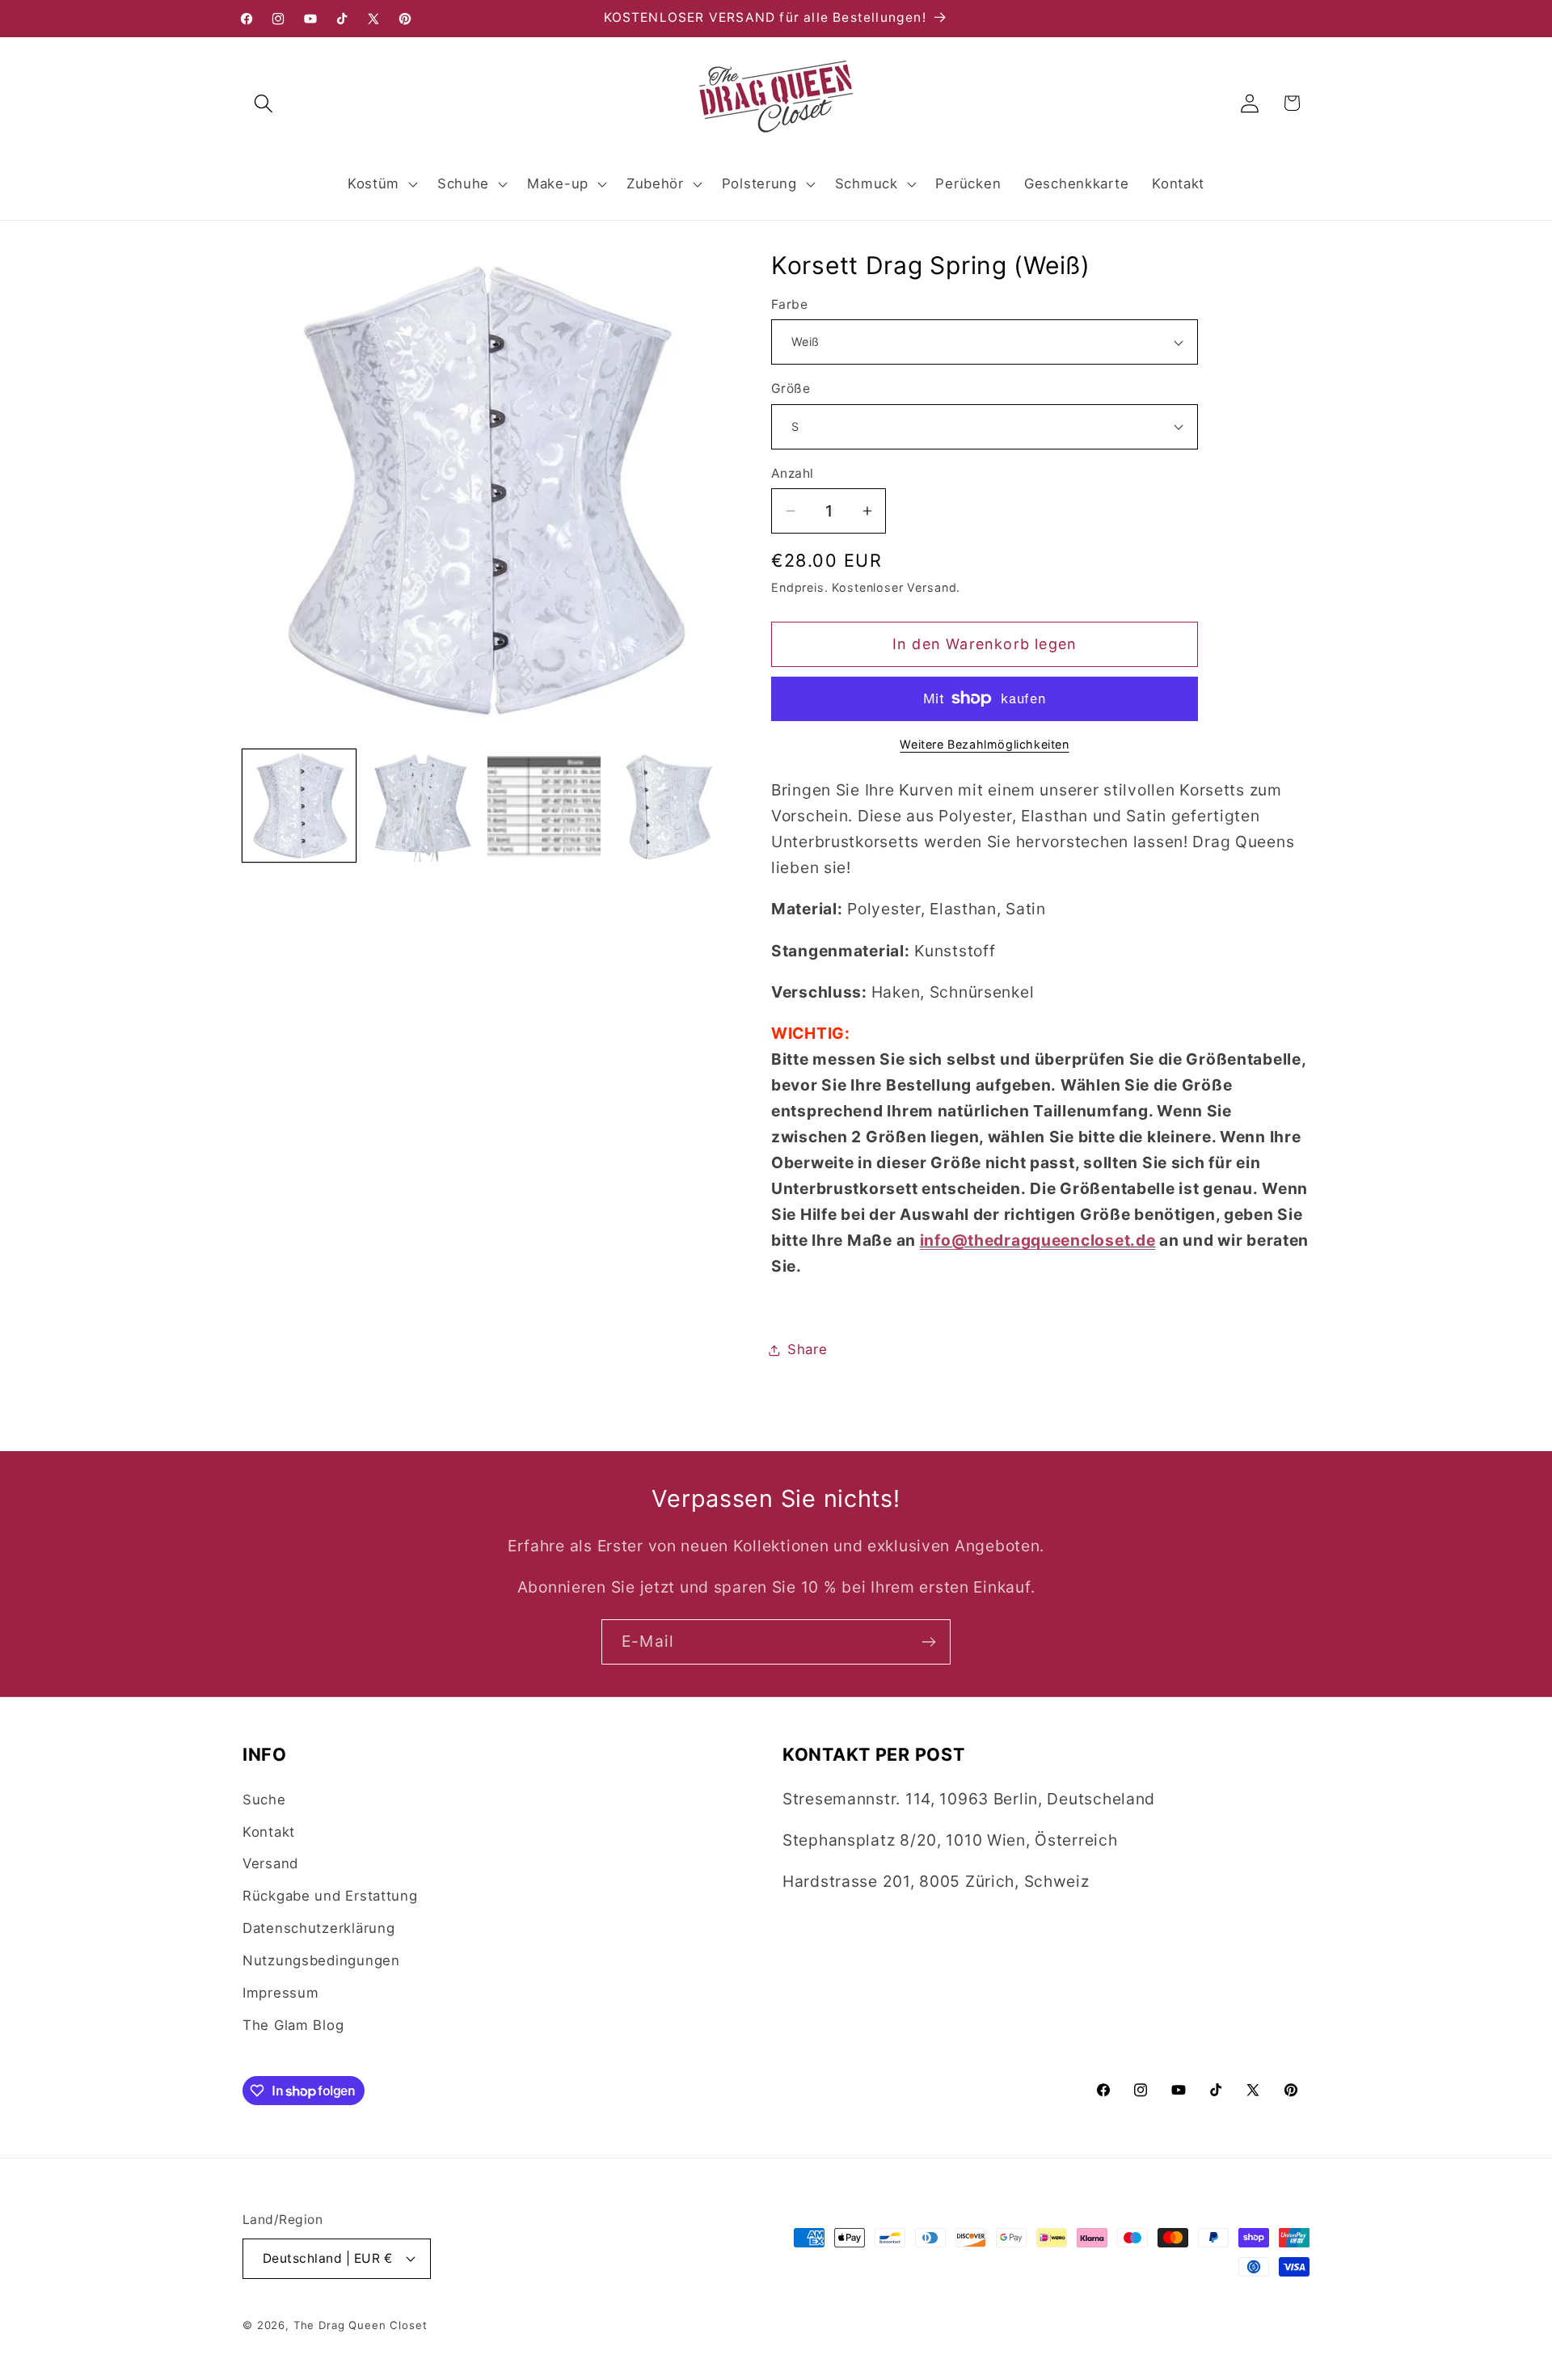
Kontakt (269, 1832)
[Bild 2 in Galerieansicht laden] (422, 806)
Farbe (789, 304)
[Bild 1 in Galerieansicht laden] (299, 806)
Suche (264, 1800)
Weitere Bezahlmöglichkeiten (984, 744)
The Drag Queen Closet (361, 2325)
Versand (270, 1863)
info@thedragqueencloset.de (1038, 1240)
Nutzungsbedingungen (321, 1960)
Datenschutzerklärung (318, 1928)
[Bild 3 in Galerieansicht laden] (544, 806)
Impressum (280, 1993)
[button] (264, 103)
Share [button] (808, 1349)
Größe (791, 388)
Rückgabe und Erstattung (330, 1896)
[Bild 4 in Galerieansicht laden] (667, 806)
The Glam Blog (293, 2025)
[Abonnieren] (928, 1642)
